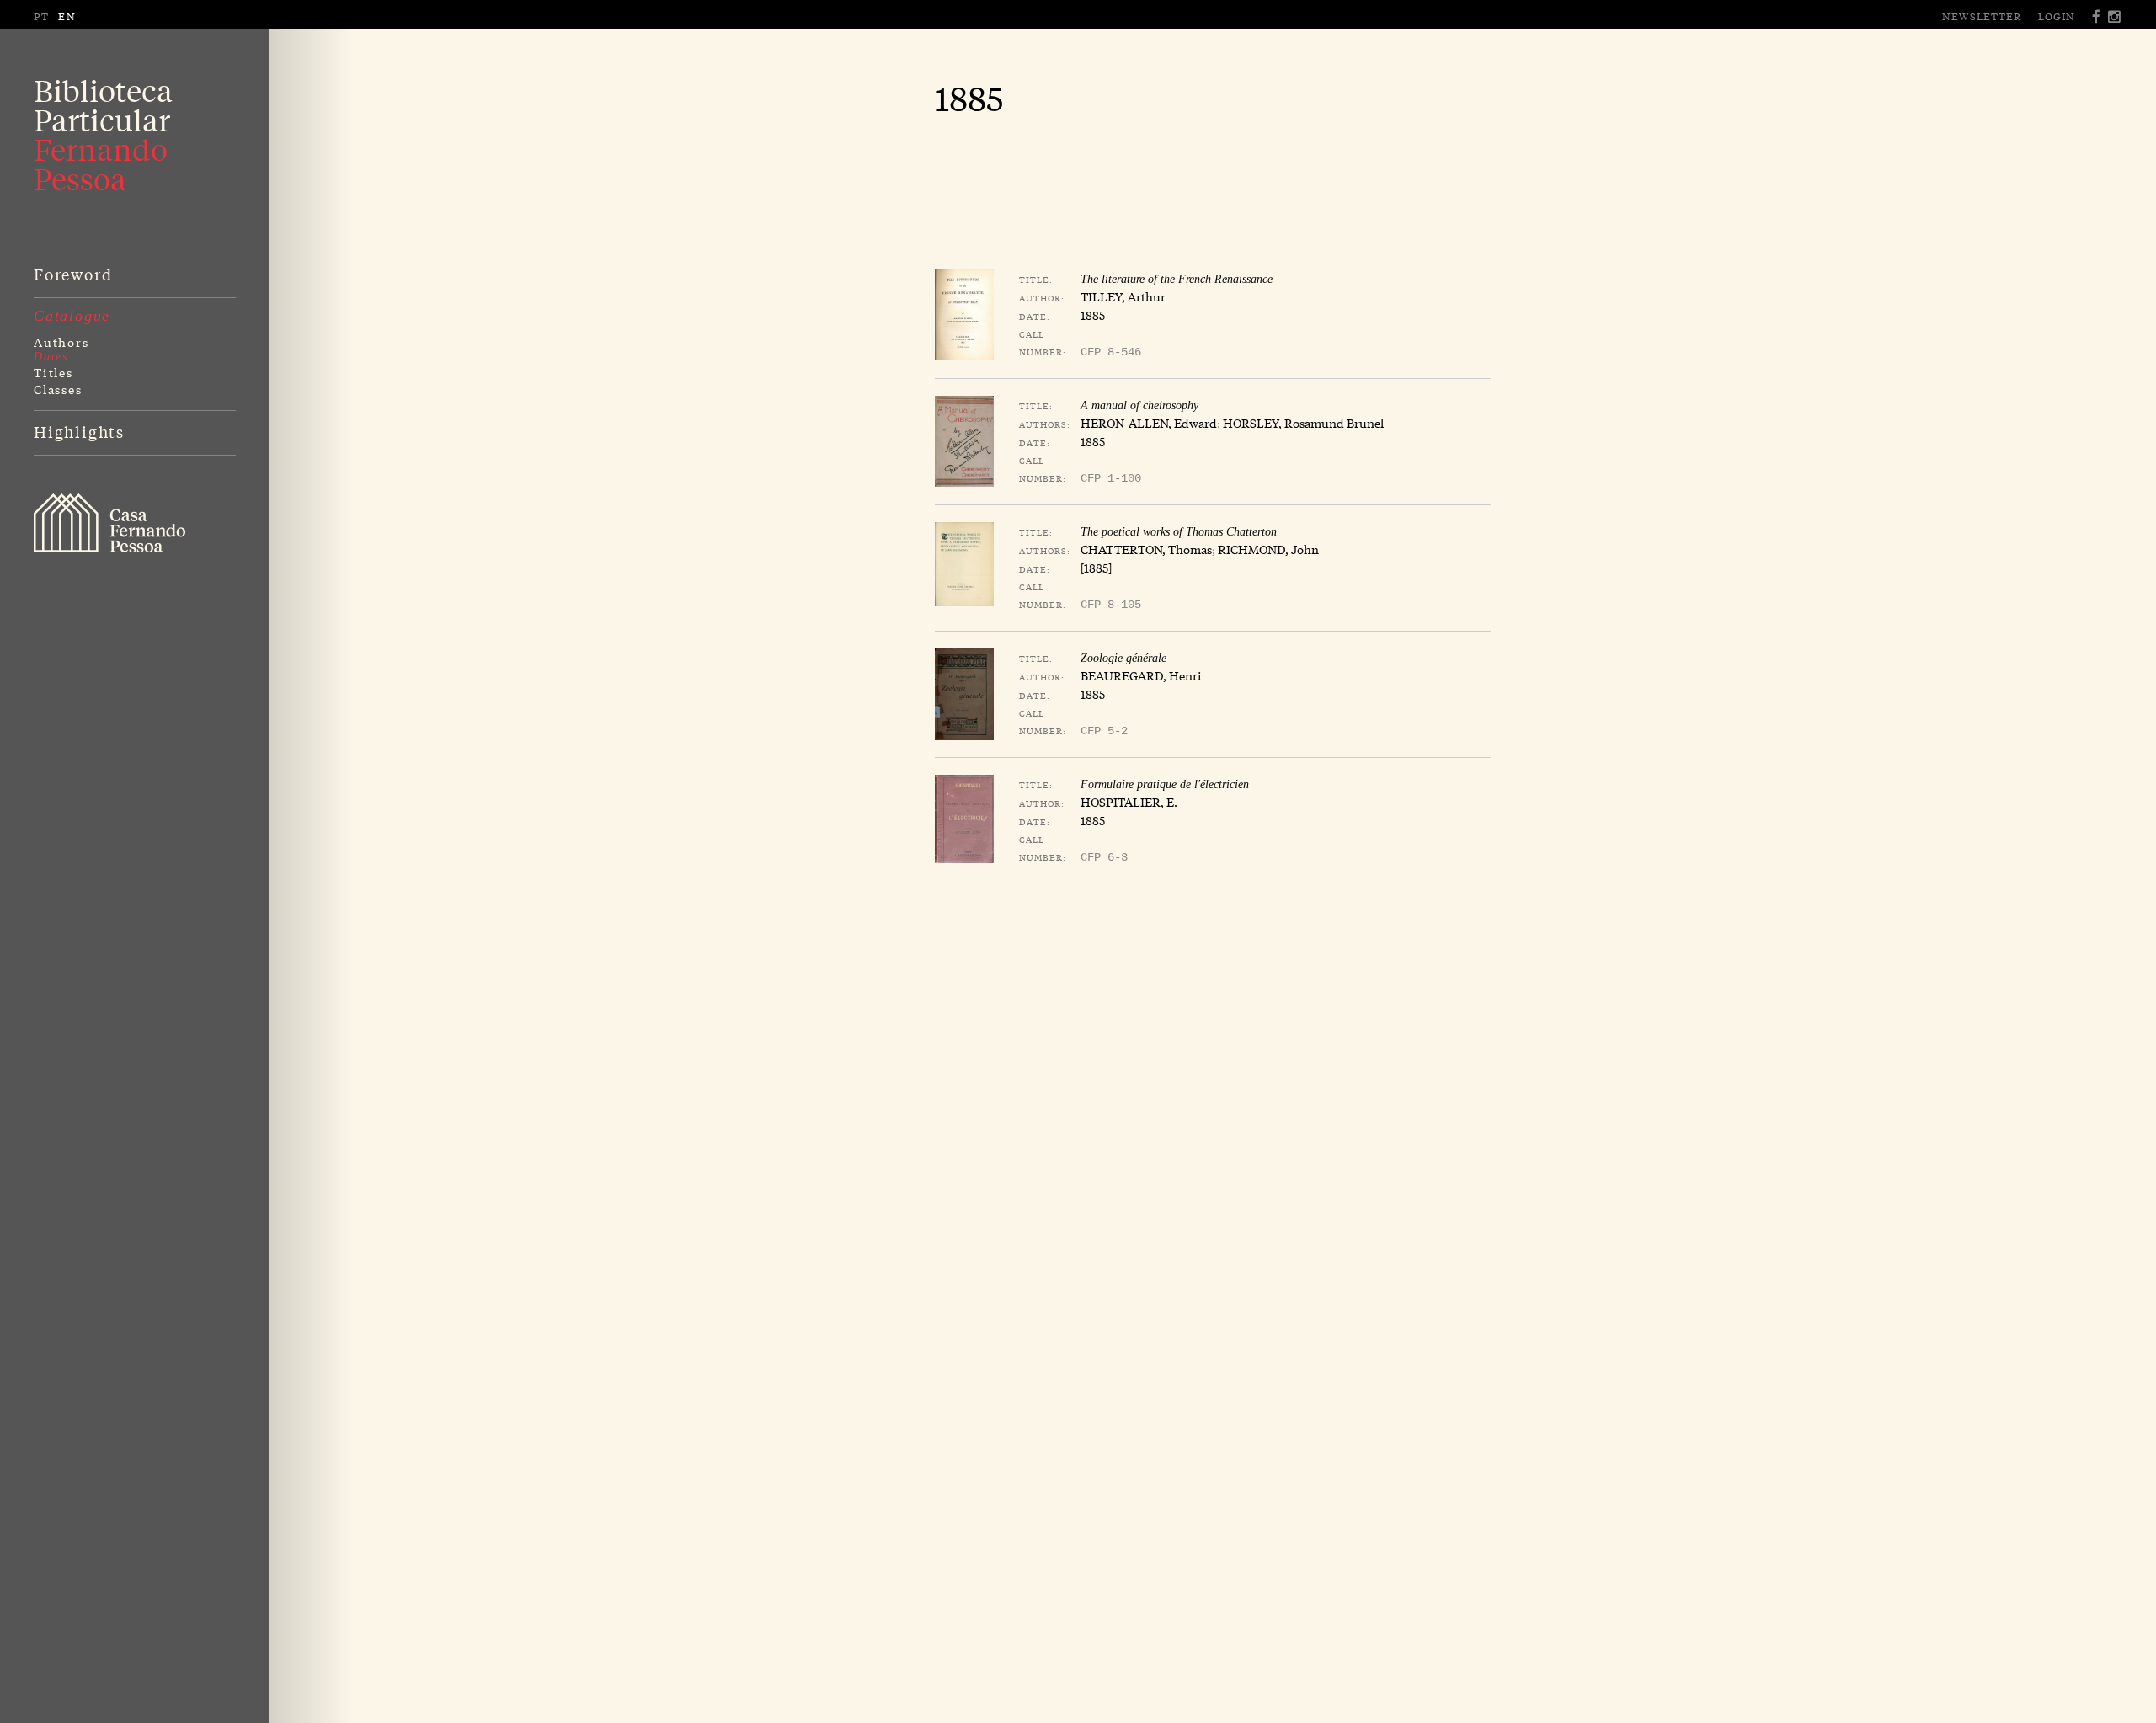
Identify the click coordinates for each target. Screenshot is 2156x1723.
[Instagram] (2115, 16)
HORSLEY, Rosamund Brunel (1303, 423)
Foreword (73, 274)
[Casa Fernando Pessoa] (109, 523)
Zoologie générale (1123, 658)
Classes (58, 389)
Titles (53, 372)
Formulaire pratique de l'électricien (1165, 784)
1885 (1093, 315)
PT (42, 16)
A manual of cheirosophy (1139, 405)
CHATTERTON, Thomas (1146, 549)
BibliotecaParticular (103, 135)
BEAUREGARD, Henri (1141, 675)
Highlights (79, 431)
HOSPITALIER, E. (1129, 802)
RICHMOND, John (1268, 549)
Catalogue (72, 316)
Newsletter (1982, 16)
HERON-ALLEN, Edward (1149, 423)
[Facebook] (2097, 16)
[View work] (964, 315)
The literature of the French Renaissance (1177, 279)
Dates (51, 357)
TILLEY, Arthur (1123, 296)
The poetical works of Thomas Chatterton (1179, 532)
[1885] (1096, 568)
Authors (61, 342)
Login (2057, 16)
